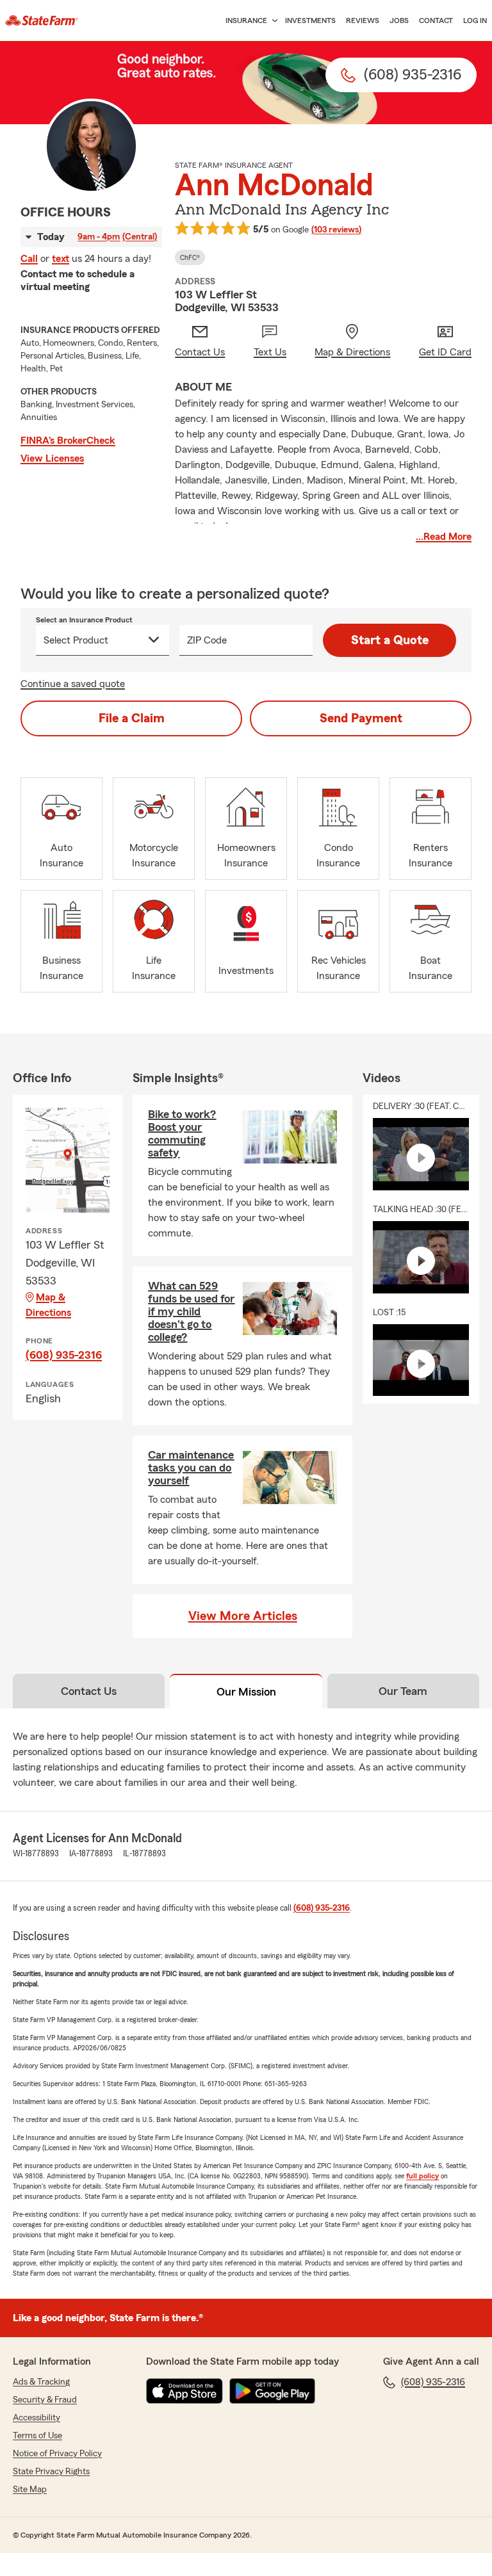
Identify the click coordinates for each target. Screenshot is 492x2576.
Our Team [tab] (403, 1691)
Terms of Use (37, 2436)
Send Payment (361, 718)
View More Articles (243, 1616)
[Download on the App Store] (184, 2391)
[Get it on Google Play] (272, 2391)
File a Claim (132, 718)
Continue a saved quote (73, 684)
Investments (310, 20)
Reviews (363, 20)
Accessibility (37, 2418)
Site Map (30, 2490)
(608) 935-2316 (64, 1355)
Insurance (246, 20)
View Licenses (52, 458)
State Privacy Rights (51, 2472)
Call (29, 259)
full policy (422, 2176)
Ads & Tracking (41, 2382)
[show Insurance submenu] (272, 21)
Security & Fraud (45, 2400)
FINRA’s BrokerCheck (68, 441)
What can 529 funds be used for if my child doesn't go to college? (191, 1311)
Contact (436, 20)
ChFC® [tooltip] (190, 257)
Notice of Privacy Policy (57, 2454)
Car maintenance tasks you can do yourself (191, 1468)
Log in (475, 20)
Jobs (399, 20)
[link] (42, 20)
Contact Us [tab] (89, 1691)
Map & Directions (48, 1305)
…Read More (444, 537)
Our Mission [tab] (246, 1692)
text (61, 259)
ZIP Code (207, 640)
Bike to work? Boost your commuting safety (182, 1133)
